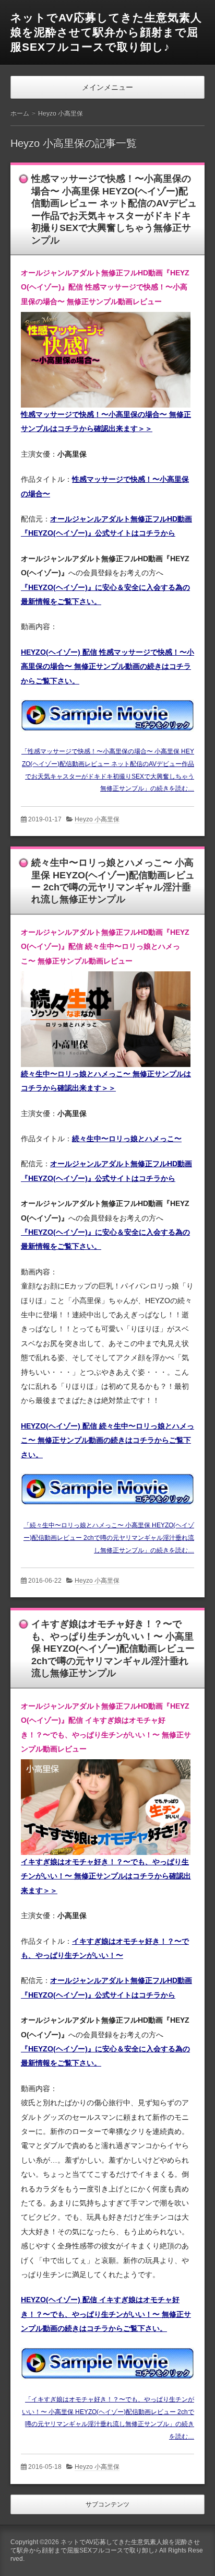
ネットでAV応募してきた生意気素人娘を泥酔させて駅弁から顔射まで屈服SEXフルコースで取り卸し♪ (106, 32)
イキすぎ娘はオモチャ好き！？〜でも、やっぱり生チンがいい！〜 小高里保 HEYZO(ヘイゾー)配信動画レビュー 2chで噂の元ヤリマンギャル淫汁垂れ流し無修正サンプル (113, 1649)
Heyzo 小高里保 (97, 819)
